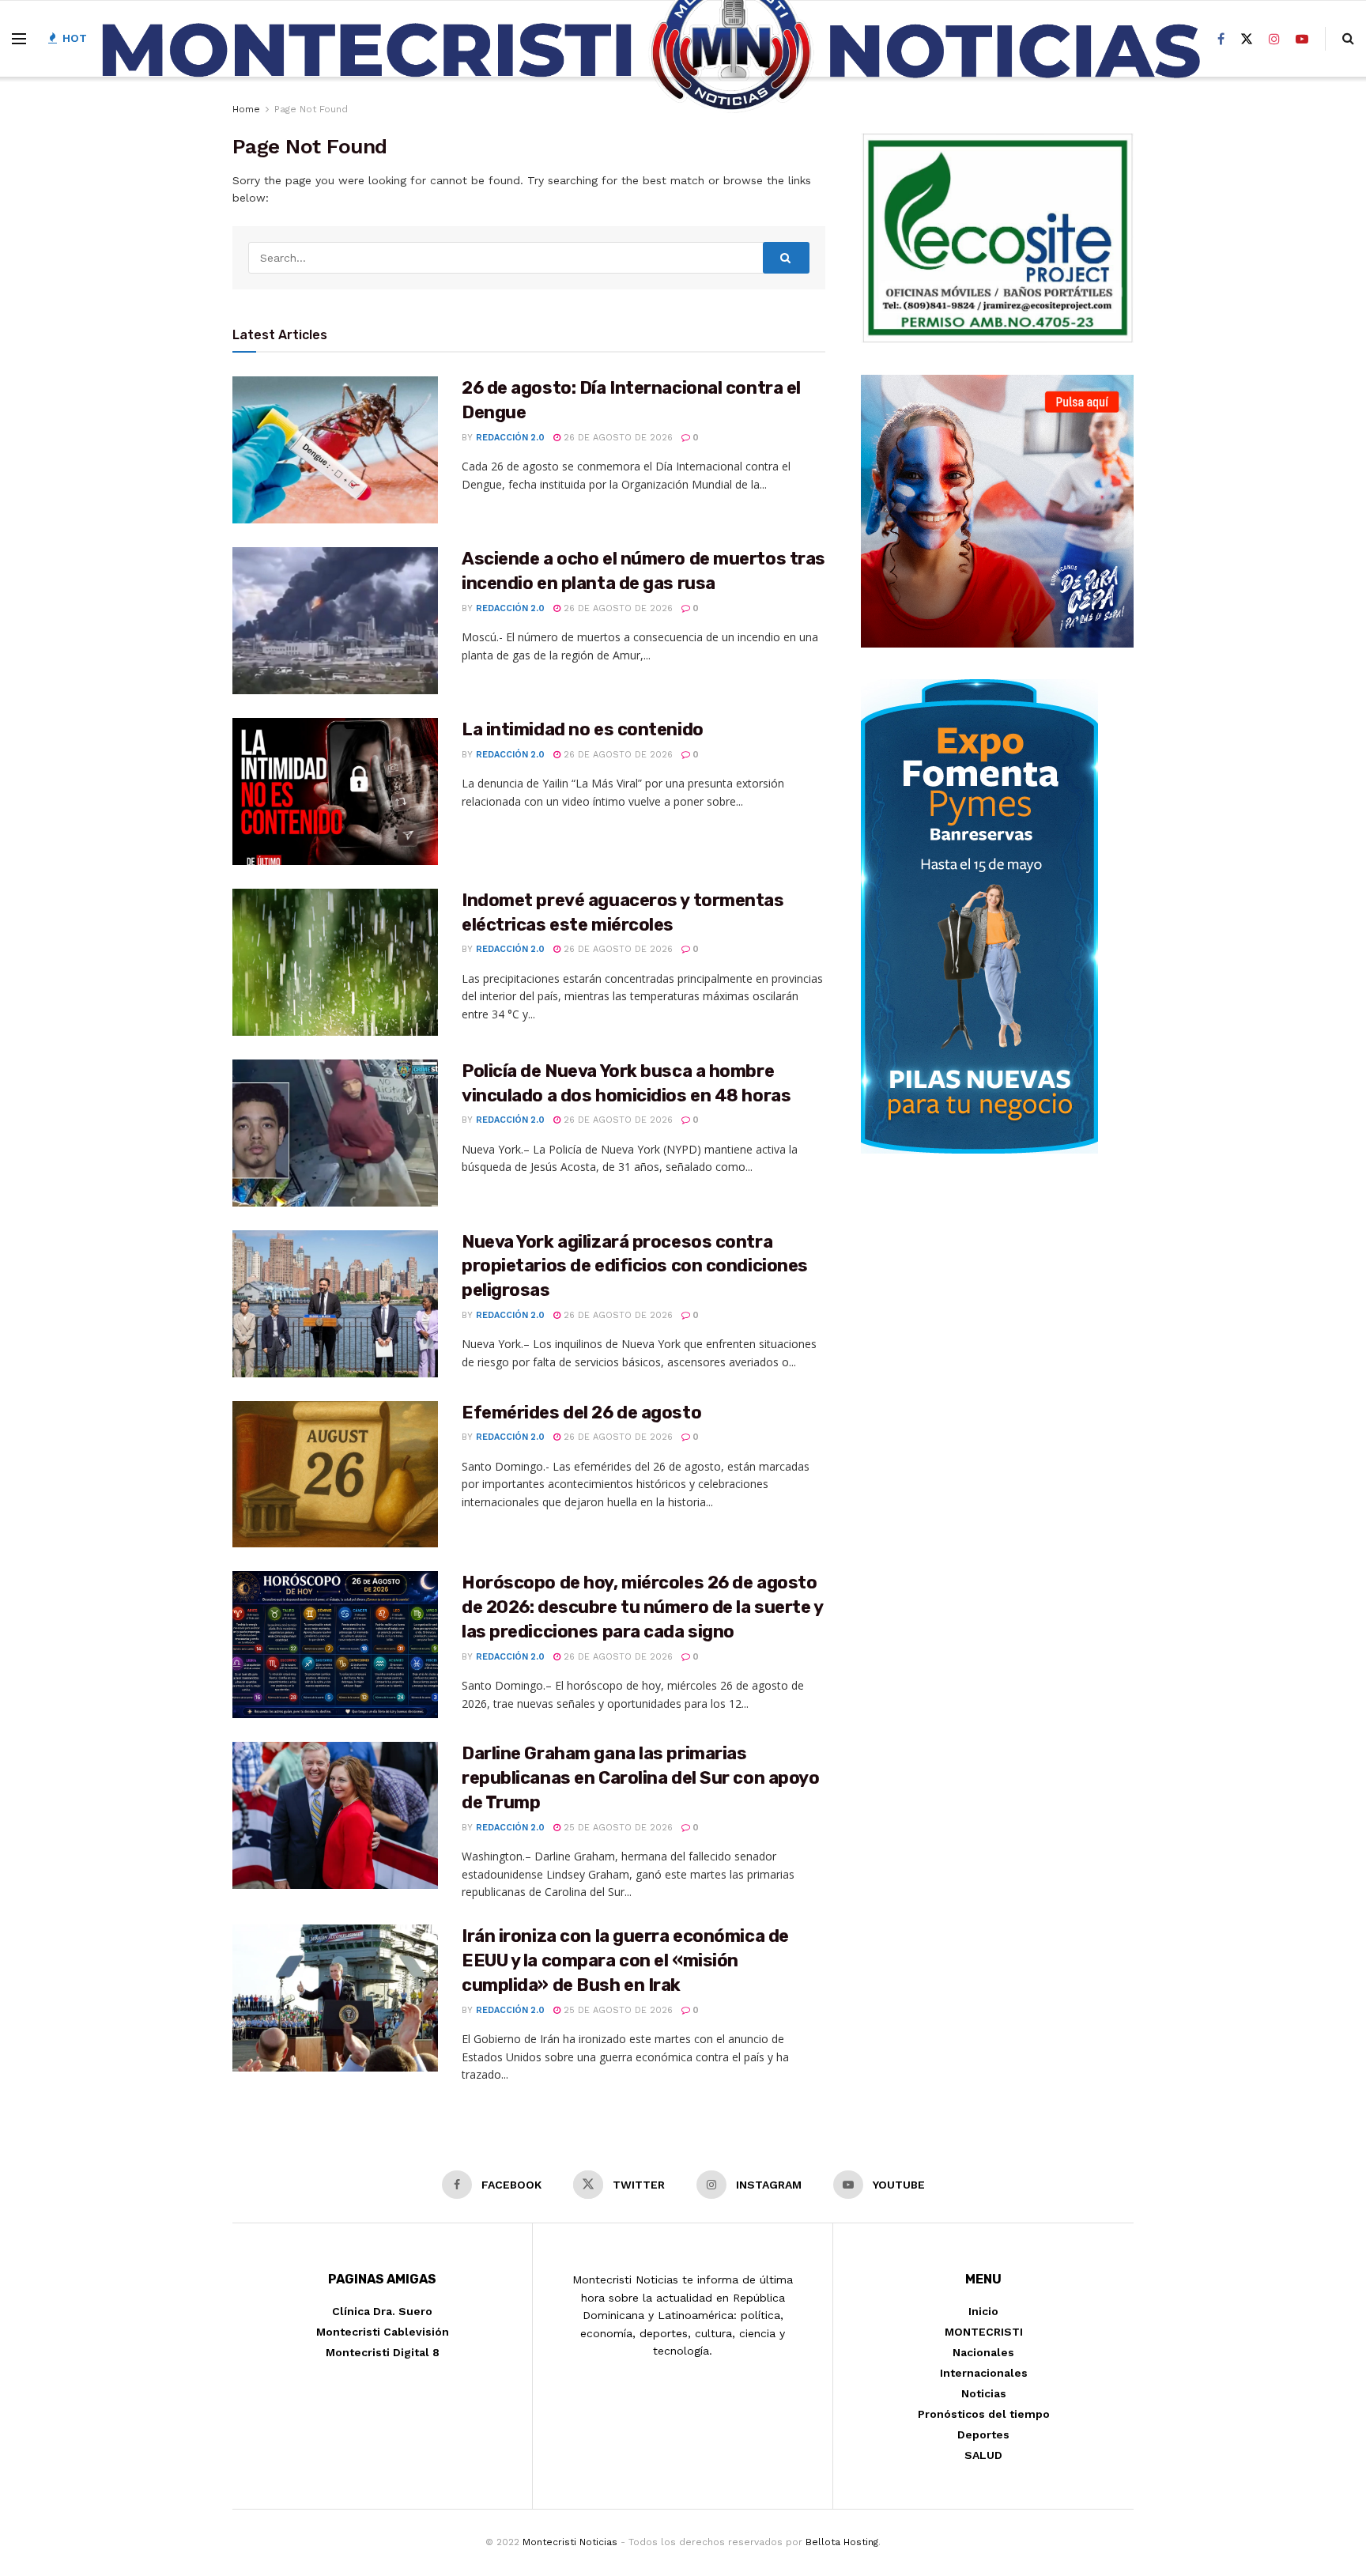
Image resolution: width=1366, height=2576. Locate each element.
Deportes (983, 2434)
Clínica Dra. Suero (382, 2311)
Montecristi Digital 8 (383, 2352)
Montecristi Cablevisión (383, 2332)
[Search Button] (787, 258)
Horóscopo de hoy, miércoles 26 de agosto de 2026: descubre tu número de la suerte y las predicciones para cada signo (642, 1607)
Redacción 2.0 (510, 438)
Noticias (984, 2393)
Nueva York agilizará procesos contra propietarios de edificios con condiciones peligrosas (635, 1266)
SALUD (983, 2455)
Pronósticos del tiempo (984, 2414)
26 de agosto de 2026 (617, 438)
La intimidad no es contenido (583, 729)
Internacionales (984, 2373)
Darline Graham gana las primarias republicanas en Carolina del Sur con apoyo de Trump (641, 1778)
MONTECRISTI (984, 2332)
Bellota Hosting (842, 2542)
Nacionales (983, 2352)
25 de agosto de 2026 (617, 1828)
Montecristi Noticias (570, 2542)
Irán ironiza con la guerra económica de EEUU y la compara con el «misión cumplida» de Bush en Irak (625, 1960)
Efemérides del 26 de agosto (581, 1413)
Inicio (983, 2311)
